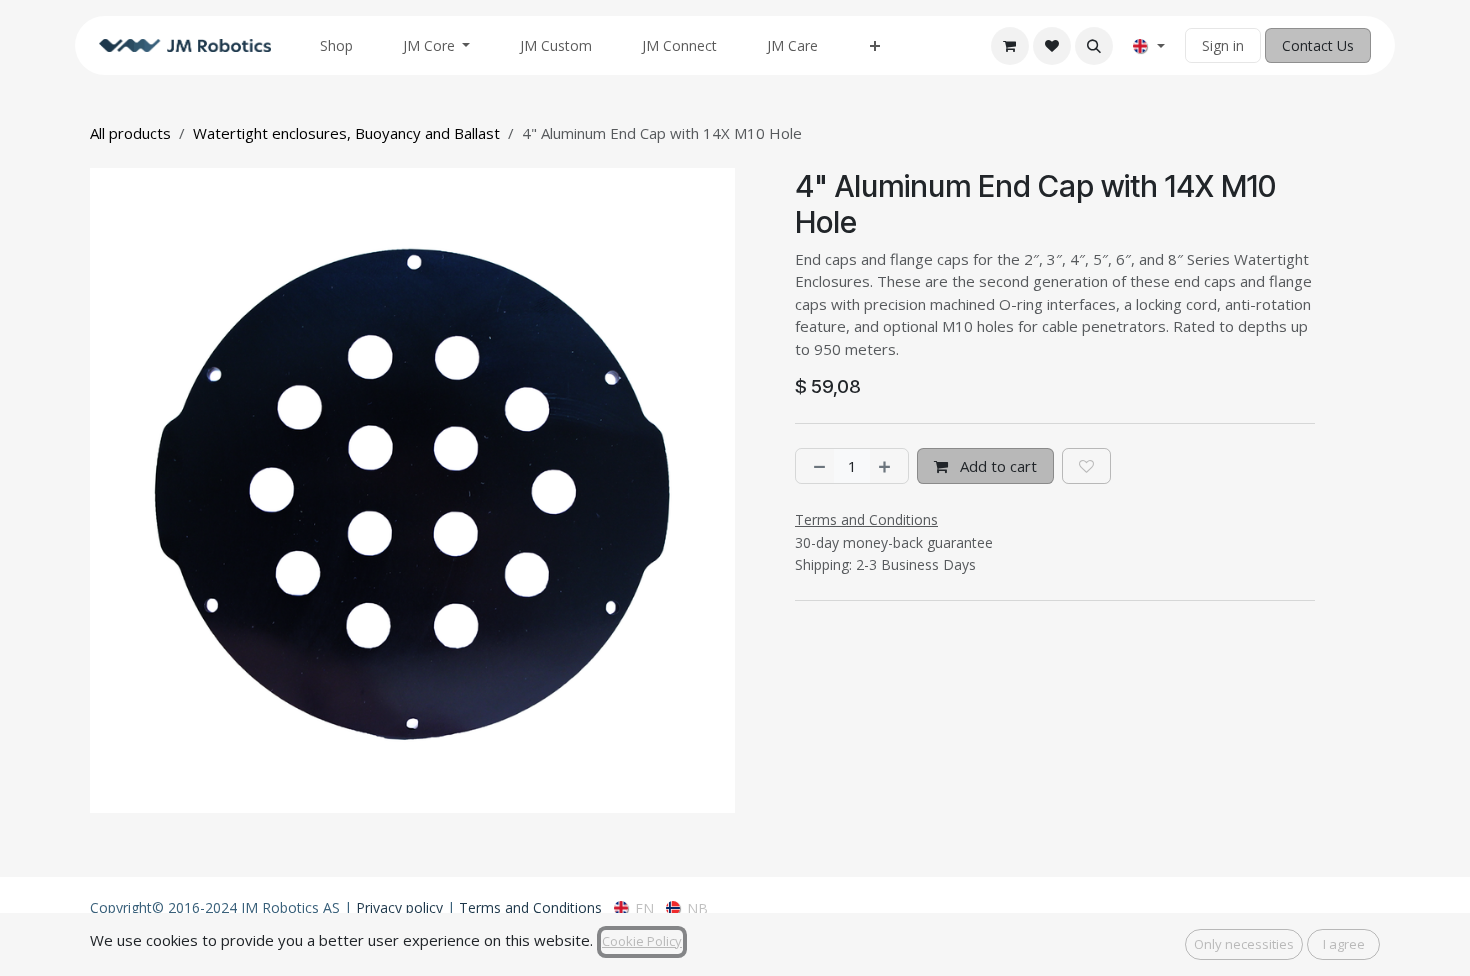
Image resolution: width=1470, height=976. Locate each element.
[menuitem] (336, 45)
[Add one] (888, 466)
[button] (1094, 46)
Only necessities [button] (1244, 944)
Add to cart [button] (996, 466)
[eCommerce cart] (1010, 46)
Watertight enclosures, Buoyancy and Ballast (346, 133)
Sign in (1223, 45)
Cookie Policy (642, 941)
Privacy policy (399, 907)
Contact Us (1318, 45)
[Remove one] (815, 466)
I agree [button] (1344, 944)
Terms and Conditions (530, 907)
